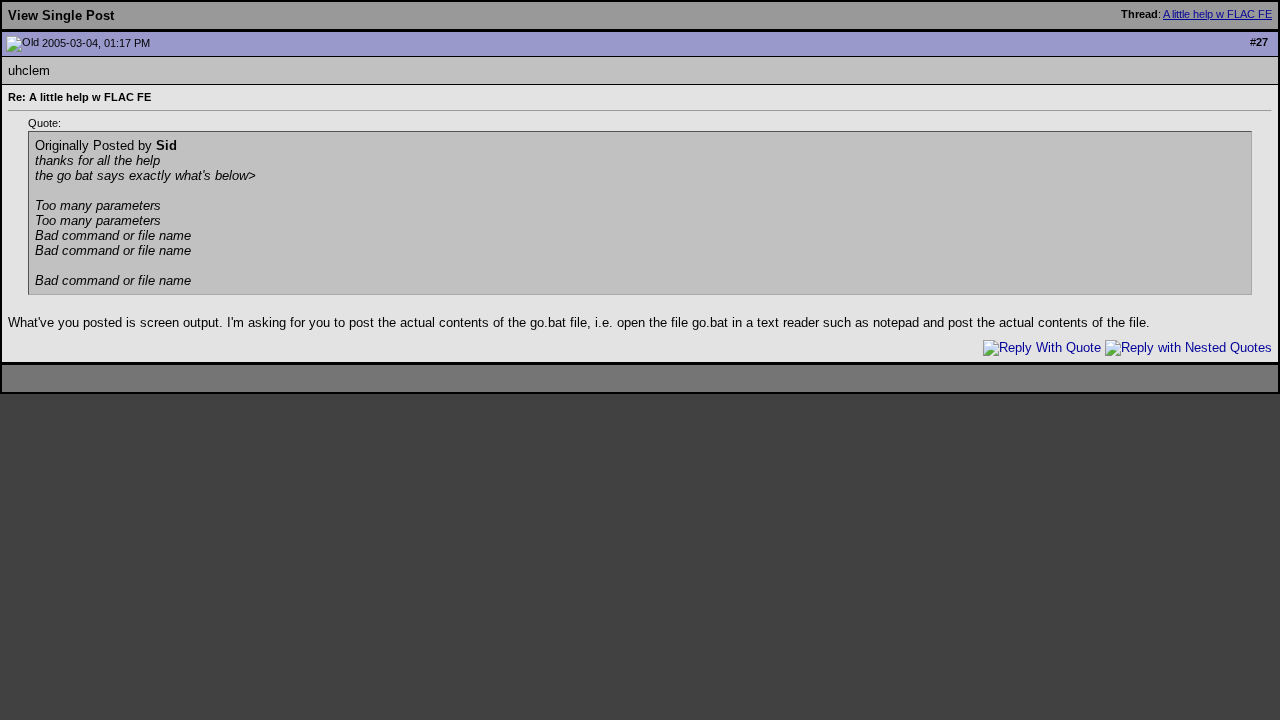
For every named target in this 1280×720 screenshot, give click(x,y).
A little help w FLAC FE (1217, 14)
